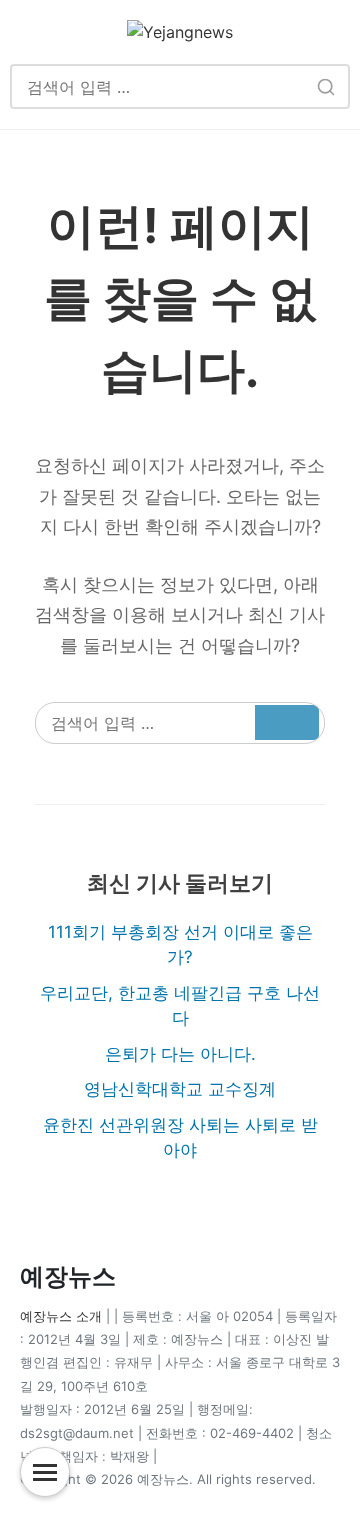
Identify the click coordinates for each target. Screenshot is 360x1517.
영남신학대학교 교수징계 (180, 1089)
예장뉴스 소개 (61, 1316)
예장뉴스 (68, 1276)
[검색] (325, 86)
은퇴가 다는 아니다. (180, 1054)
